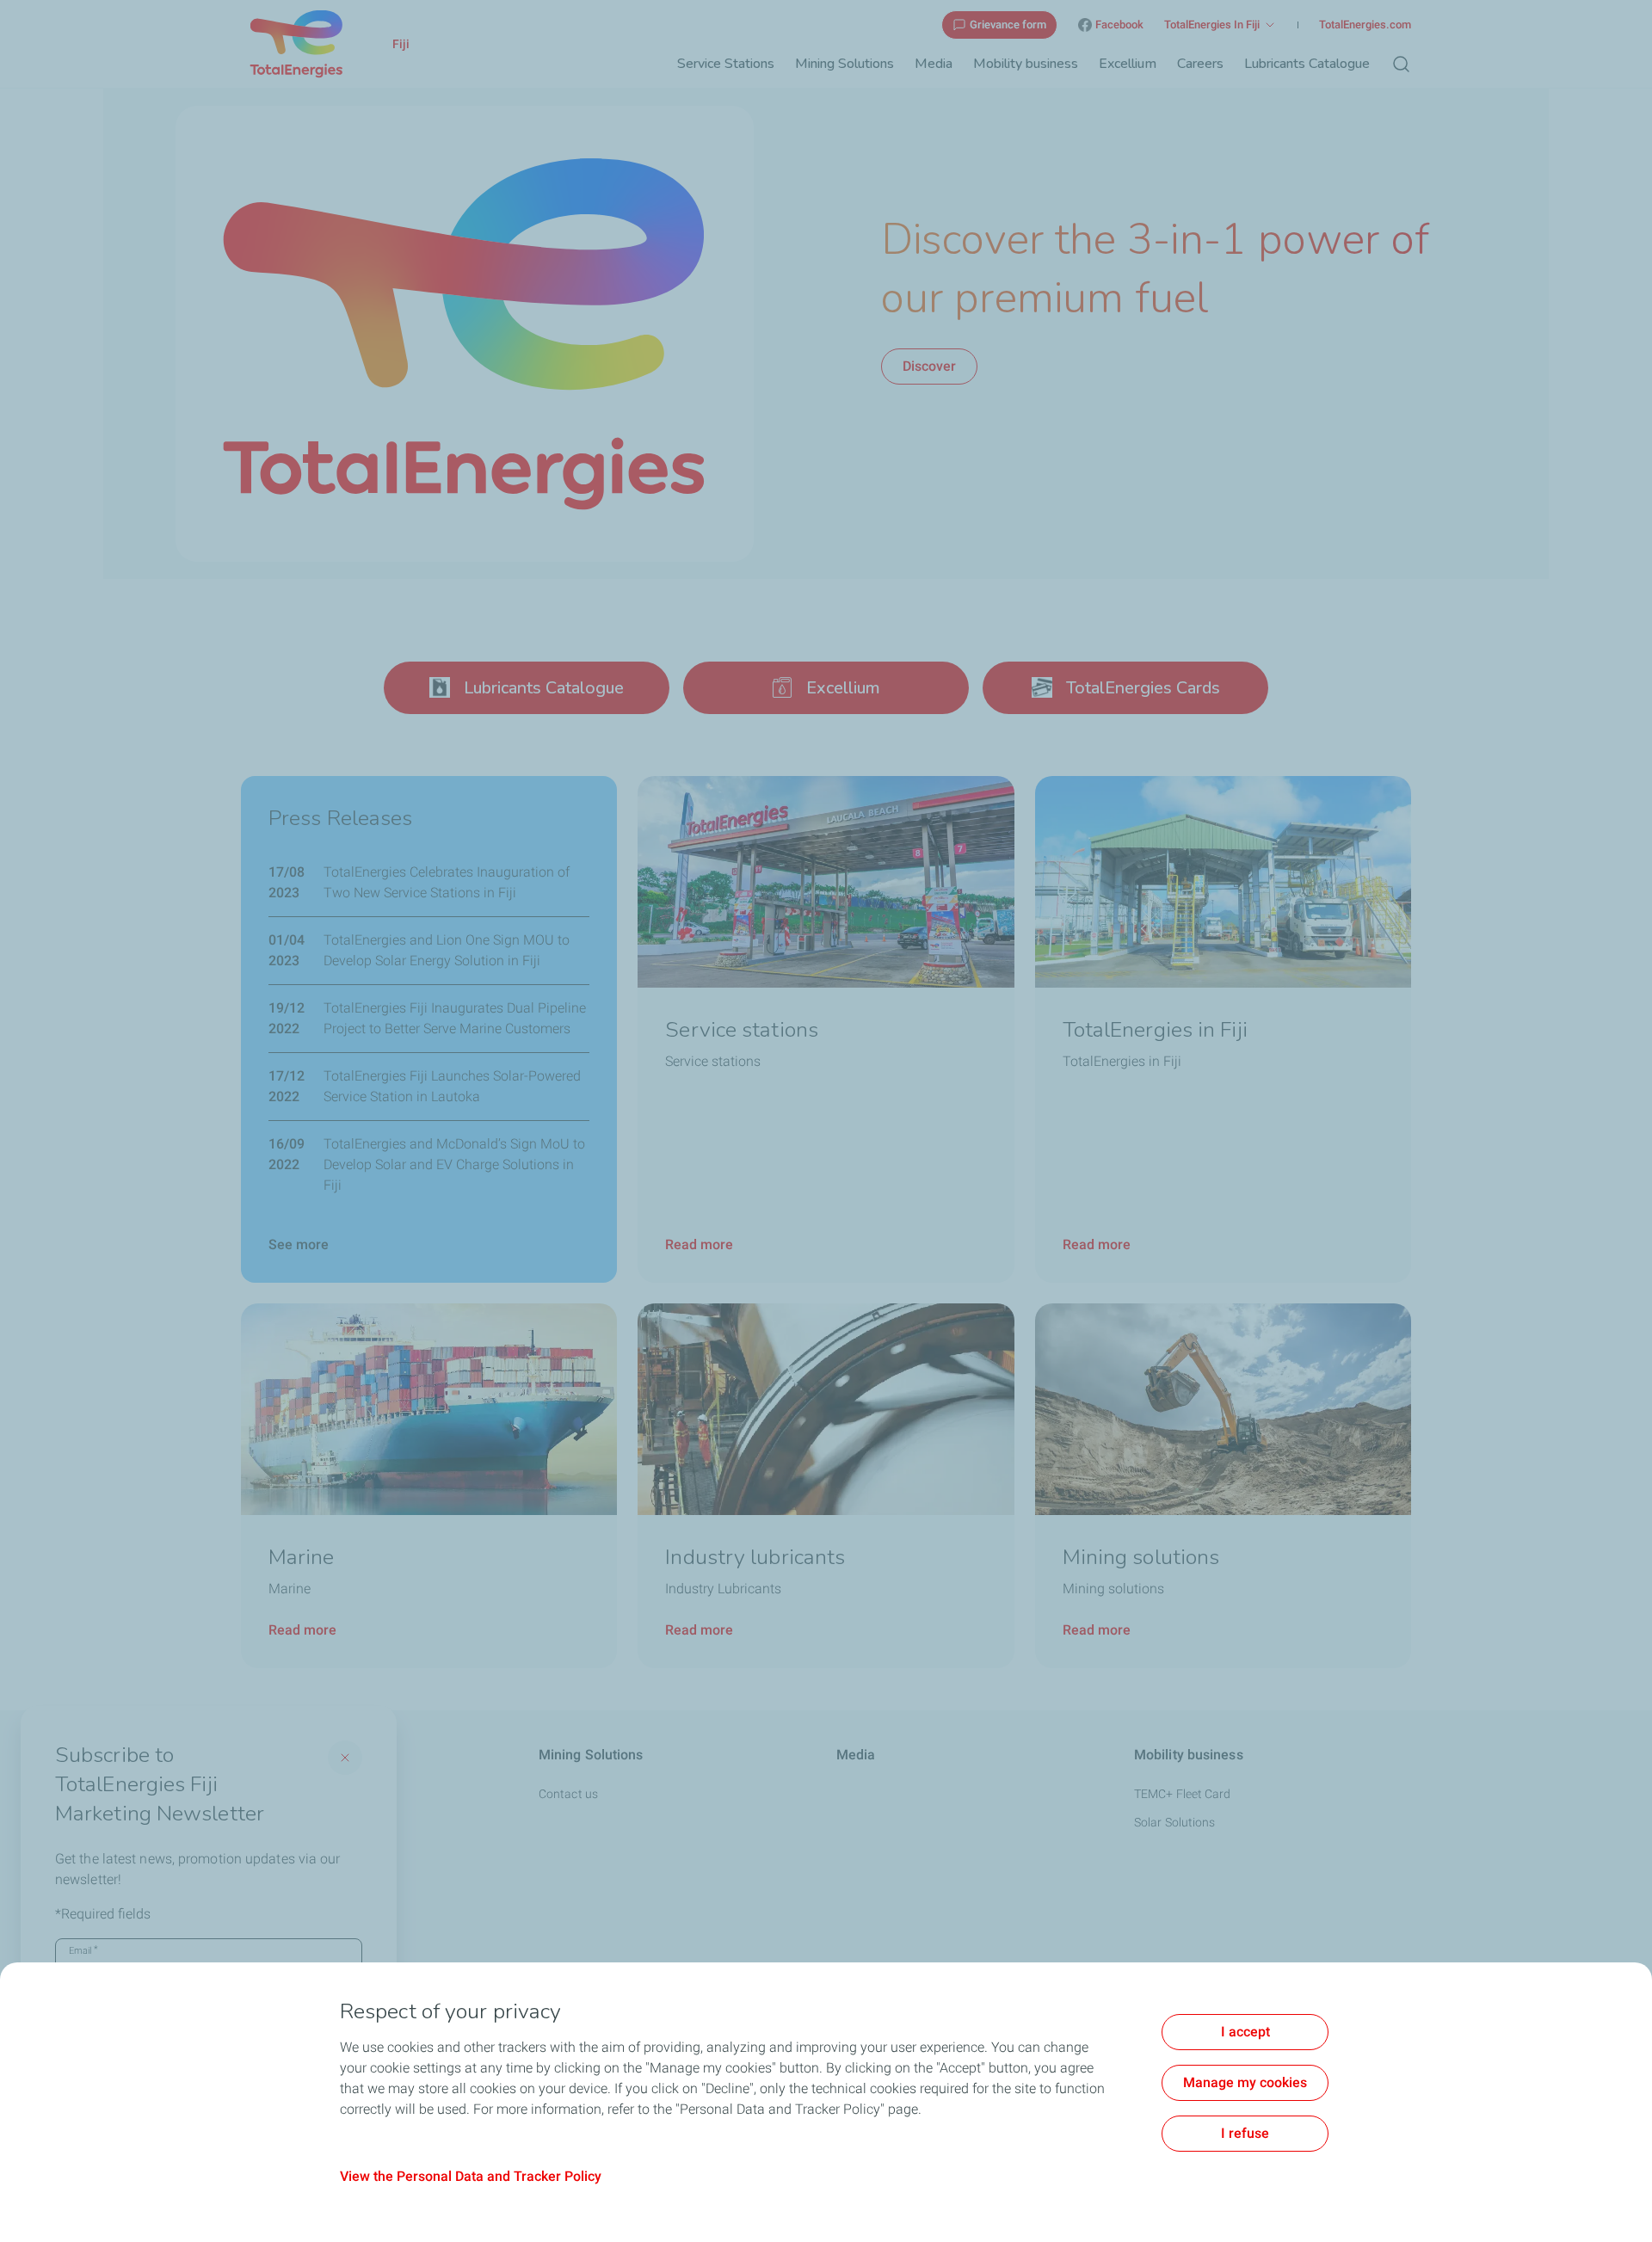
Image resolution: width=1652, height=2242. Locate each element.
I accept (1245, 2032)
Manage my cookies (1245, 2082)
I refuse (1245, 2133)
